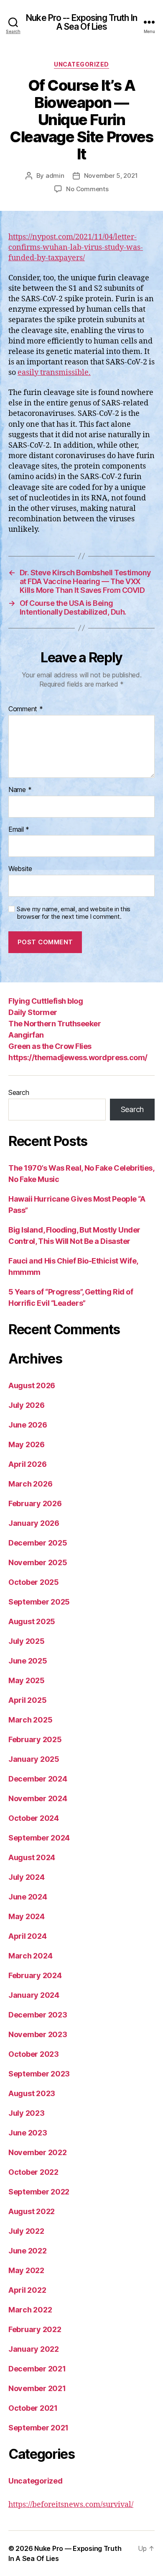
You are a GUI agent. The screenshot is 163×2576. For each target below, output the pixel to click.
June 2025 (28, 1661)
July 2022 (26, 2231)
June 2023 (28, 2133)
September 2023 (39, 2074)
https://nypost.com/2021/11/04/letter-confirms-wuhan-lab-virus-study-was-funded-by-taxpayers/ (76, 247)
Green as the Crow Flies (50, 1046)
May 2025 (27, 1680)
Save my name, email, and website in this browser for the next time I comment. (74, 913)
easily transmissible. (54, 373)
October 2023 (34, 2054)
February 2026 (35, 1503)
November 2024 (38, 1798)
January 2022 (34, 2349)
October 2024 (34, 1818)
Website (20, 869)
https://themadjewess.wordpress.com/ (78, 1057)
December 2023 (38, 2015)
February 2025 (35, 1739)
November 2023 (38, 2034)
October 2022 (33, 2172)
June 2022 (28, 2251)
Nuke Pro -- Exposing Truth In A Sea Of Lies (81, 22)
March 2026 (30, 1484)
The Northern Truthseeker (55, 1024)
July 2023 (27, 2113)
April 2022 (27, 2290)
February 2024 (35, 1975)
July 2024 (27, 1877)
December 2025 (38, 1543)
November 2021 (37, 2388)
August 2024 (32, 1857)
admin (55, 176)
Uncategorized (81, 64)
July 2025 (27, 1641)
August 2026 (32, 1385)
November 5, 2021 (111, 176)
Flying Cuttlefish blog (46, 1001)
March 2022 (30, 2310)
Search (19, 1092)
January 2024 (34, 1995)
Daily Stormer (33, 1012)
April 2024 (27, 1936)
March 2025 (30, 1720)
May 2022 (26, 2270)
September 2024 (39, 1838)
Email (19, 830)
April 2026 (27, 1464)
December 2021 (37, 2369)
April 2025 (27, 1700)
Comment (26, 709)
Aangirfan (26, 1035)
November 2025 (38, 1562)
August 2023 (32, 2093)
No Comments (87, 189)
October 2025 (34, 1582)
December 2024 (38, 1779)
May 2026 (27, 1444)
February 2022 (35, 2329)
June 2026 (28, 1425)
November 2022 (38, 2152)
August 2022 (32, 2211)
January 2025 (34, 1759)
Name (20, 790)
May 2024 (27, 1916)
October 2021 (33, 2408)
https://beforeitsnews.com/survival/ (71, 2505)
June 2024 (28, 1897)
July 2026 (27, 1405)
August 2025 (32, 1621)
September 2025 (39, 1602)
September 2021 (38, 2428)
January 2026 (34, 1523)
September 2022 (39, 2192)
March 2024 (30, 1956)
